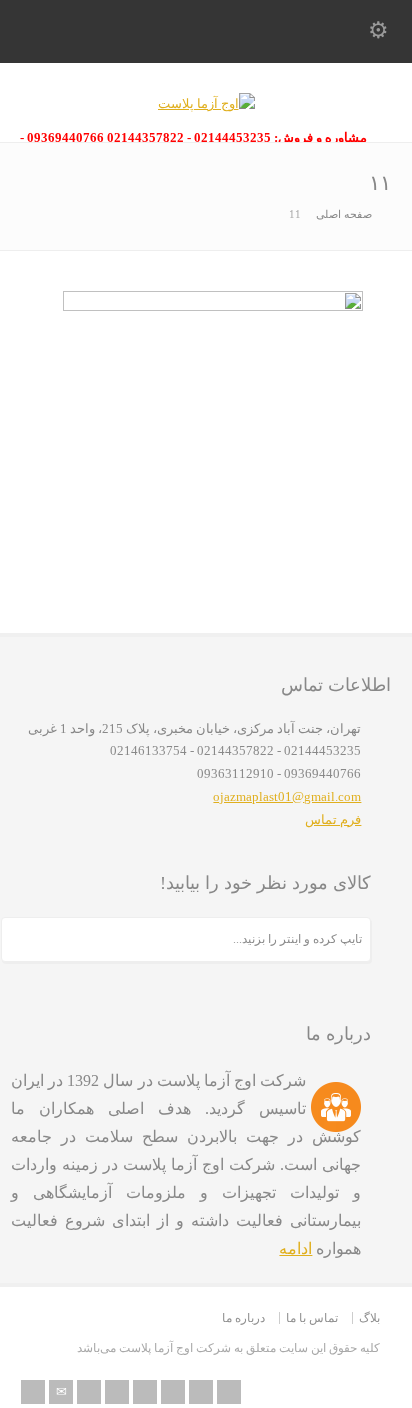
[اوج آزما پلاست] (206, 103)
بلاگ (369, 1318)
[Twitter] (89, 1392)
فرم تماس (333, 819)
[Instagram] (201, 1392)
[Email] (61, 1392)
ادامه (295, 1248)
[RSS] (33, 1392)
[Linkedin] (173, 1392)
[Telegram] (229, 1392)
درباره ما (243, 1318)
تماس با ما (312, 1318)
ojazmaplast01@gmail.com (287, 796)
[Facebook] (117, 1392)
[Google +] (145, 1392)
